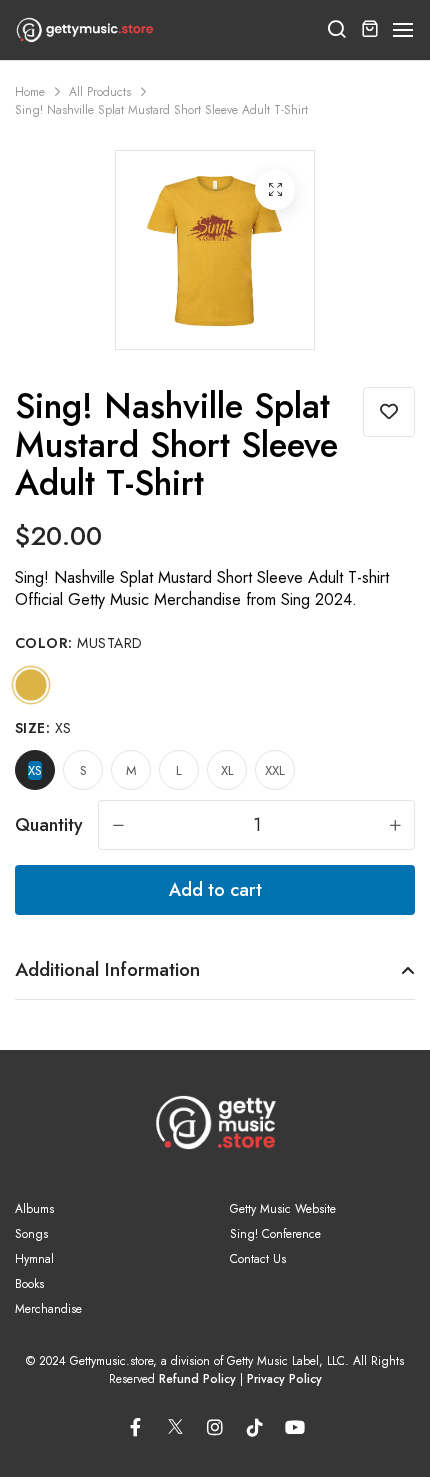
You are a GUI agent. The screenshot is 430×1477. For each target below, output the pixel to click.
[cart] (370, 30)
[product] (275, 190)
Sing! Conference (275, 1234)
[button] (404, 30)
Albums (34, 1209)
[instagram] (215, 1427)
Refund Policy (197, 1379)
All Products (100, 92)
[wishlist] (389, 412)
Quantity (49, 825)
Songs (31, 1234)
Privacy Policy (284, 1379)
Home (30, 92)
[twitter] (175, 1423)
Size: (43, 728)
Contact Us (258, 1259)
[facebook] (135, 1427)
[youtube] (295, 1427)
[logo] (85, 30)
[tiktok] (255, 1427)
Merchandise (48, 1309)
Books (29, 1284)
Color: (79, 643)
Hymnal (34, 1259)
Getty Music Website (283, 1209)
